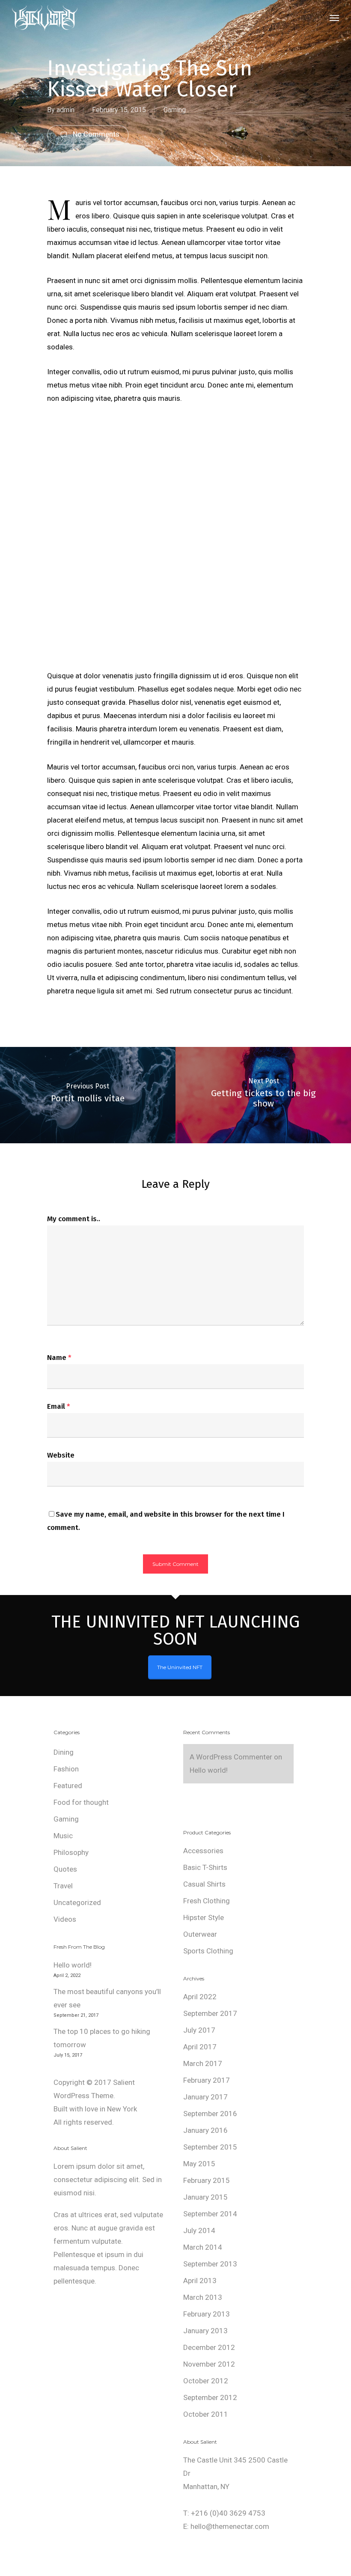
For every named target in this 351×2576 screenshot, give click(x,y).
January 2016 (205, 2130)
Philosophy (71, 1852)
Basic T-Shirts (205, 1867)
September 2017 (210, 2013)
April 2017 (200, 2047)
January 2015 (205, 2197)
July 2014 (199, 2230)
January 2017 (205, 2097)
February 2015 (207, 2180)
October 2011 (206, 2414)
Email (59, 1406)
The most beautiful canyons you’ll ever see (107, 1998)
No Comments (95, 134)
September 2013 (210, 2264)
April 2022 (200, 1997)
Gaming (175, 110)
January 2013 (205, 2331)
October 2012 (206, 2381)
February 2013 (207, 2314)
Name (59, 1358)
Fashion (66, 1769)
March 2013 (203, 2297)
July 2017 (199, 2030)
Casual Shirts (204, 1884)
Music (63, 1836)
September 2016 (210, 2114)
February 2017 (207, 2080)
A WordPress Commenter (231, 1757)
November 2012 (209, 2364)
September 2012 (210, 2397)
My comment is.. (74, 1219)
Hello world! (73, 1965)
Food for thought (81, 1802)
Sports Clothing (208, 1951)
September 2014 (210, 2214)
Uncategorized (77, 1902)
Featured (68, 1786)
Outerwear (200, 1934)
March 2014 (203, 2247)
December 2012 (209, 2347)
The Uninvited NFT (180, 1667)
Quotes (65, 1869)
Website (61, 1455)
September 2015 (210, 2147)
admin (65, 110)
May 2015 (199, 2164)
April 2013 (200, 2281)
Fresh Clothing (207, 1901)
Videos (65, 1919)
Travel (63, 1886)
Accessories (203, 1851)
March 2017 (203, 2063)
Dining (64, 1752)
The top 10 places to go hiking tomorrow (102, 2038)
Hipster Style (204, 1917)
